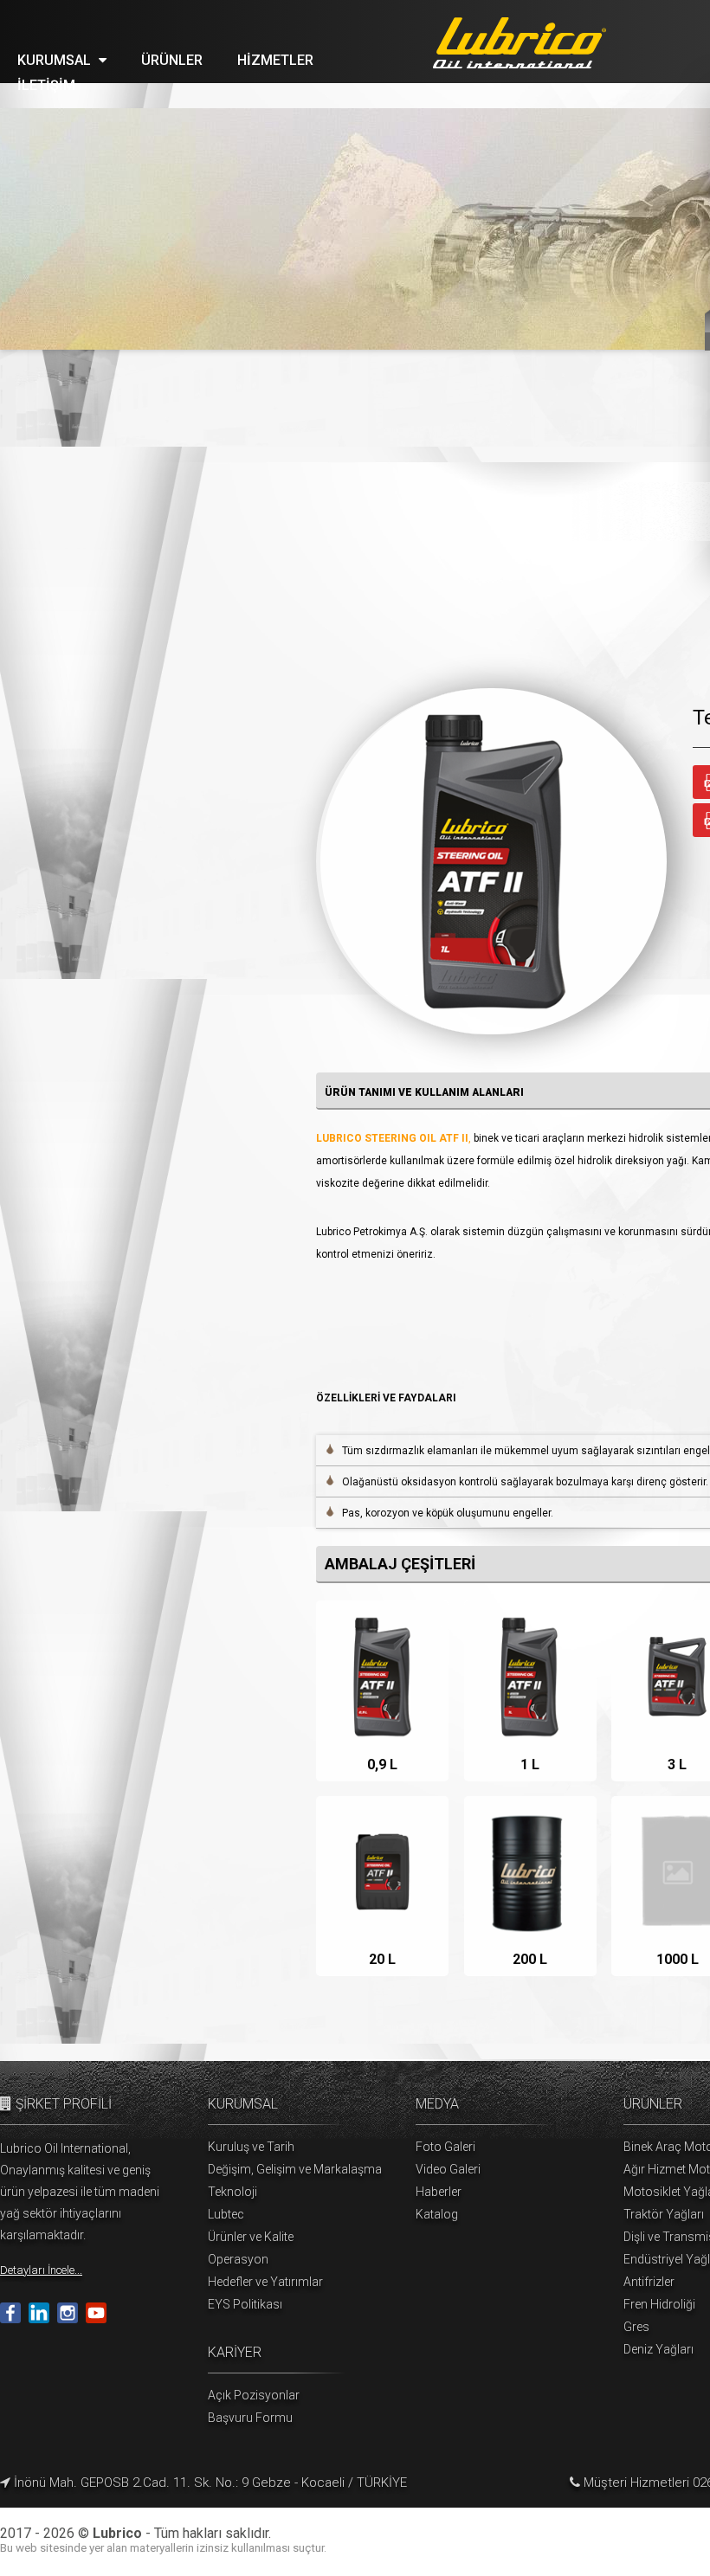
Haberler (439, 2192)
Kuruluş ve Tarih (251, 2147)
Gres (636, 2327)
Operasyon (238, 2259)
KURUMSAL (56, 60)
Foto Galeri (445, 2147)
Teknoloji (232, 2192)
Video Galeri (448, 2169)
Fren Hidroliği (659, 2304)
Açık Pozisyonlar (254, 2395)
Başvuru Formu (250, 2418)
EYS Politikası (245, 2304)
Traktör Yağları (664, 2214)
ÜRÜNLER (172, 60)
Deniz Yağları (658, 2349)
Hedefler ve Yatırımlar (265, 2282)
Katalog (437, 2214)
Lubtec (226, 2214)
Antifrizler (649, 2282)
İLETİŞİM (46, 85)
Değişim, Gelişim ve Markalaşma (295, 2169)
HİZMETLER (275, 60)
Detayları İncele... (41, 2270)
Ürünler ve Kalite (251, 2237)
